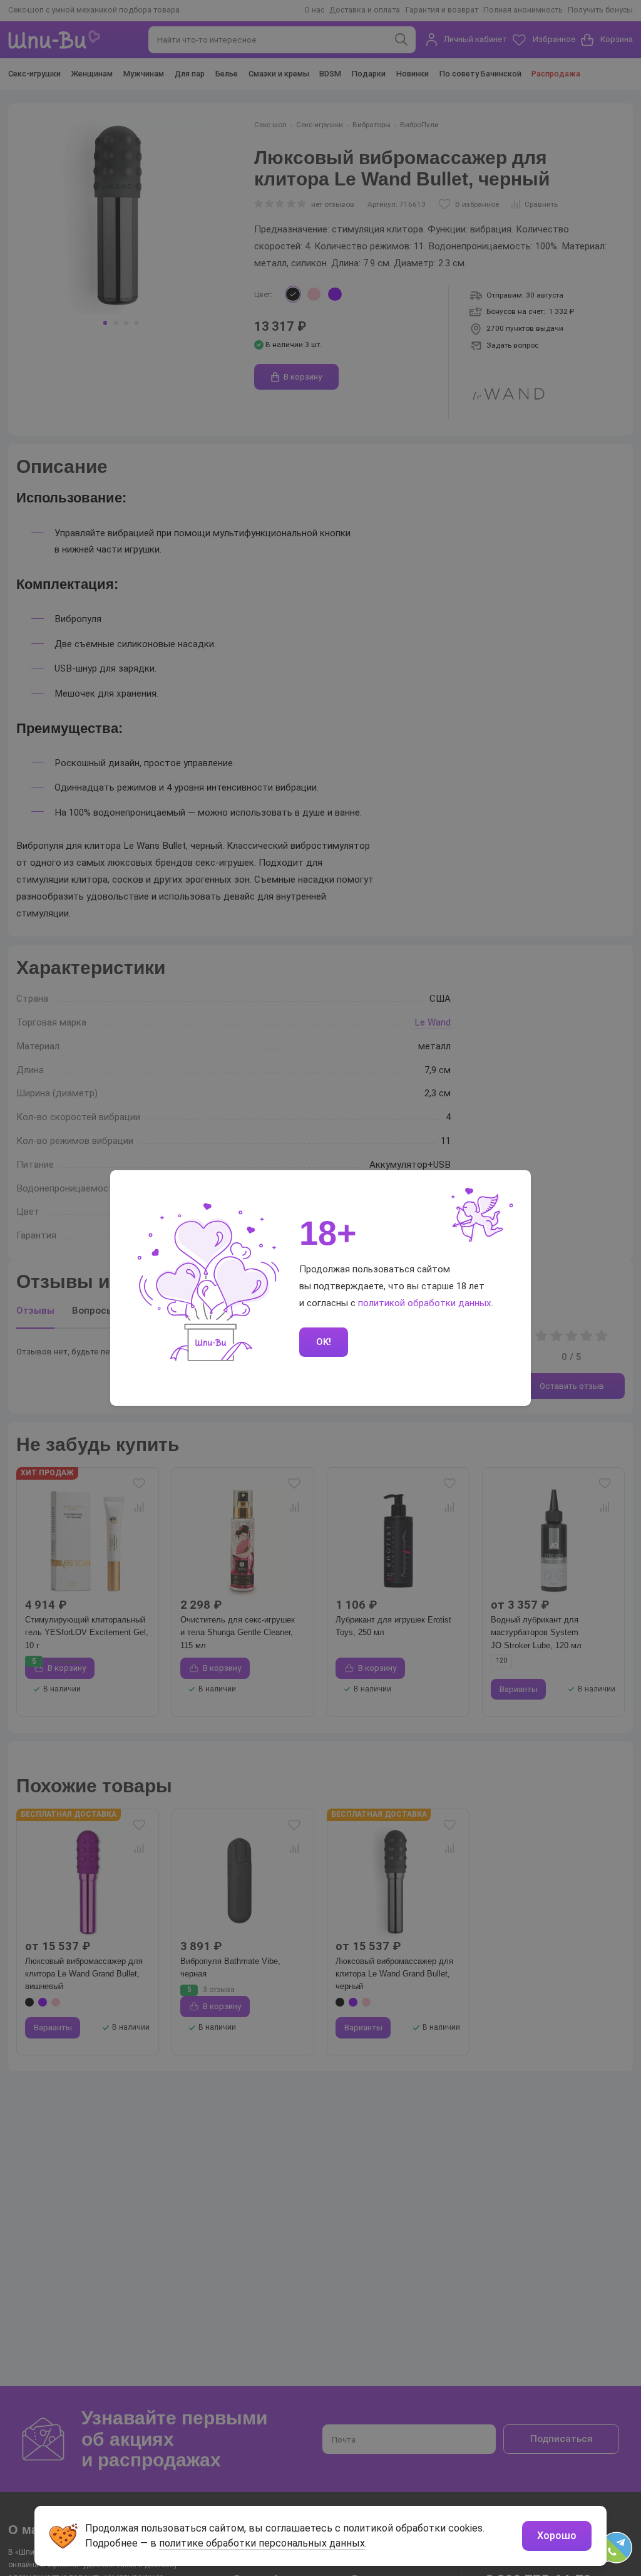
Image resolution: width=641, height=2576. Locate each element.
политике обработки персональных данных (262, 2543)
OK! (324, 1342)
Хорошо (557, 2536)
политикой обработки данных (425, 1303)
